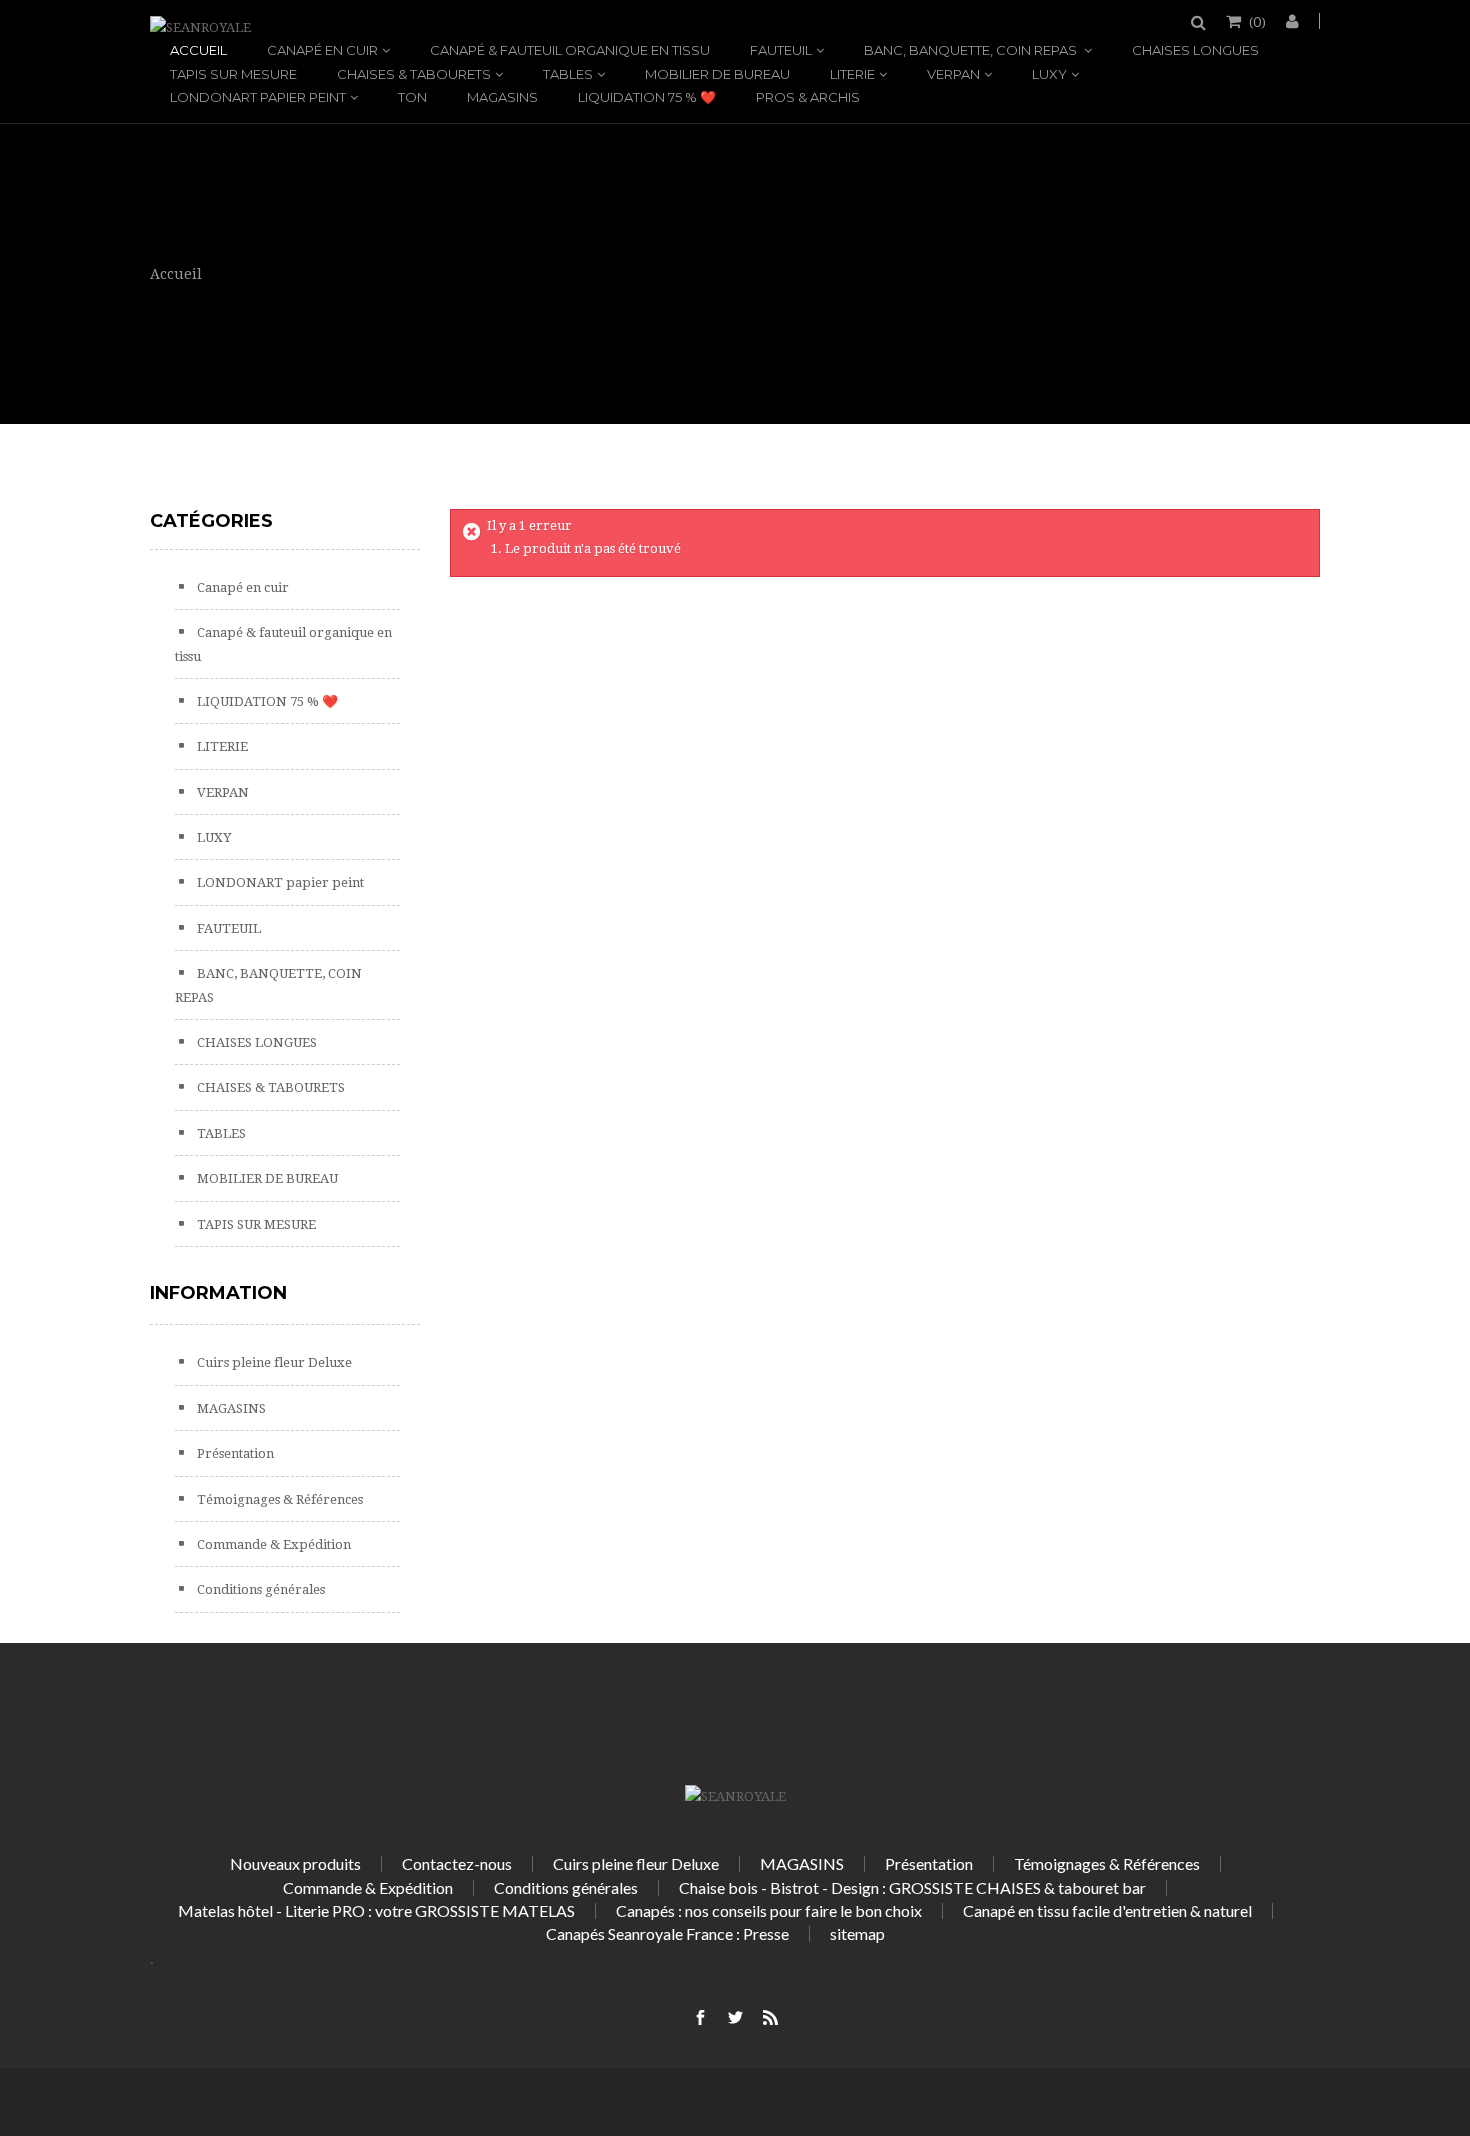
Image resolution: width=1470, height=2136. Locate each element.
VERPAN (953, 74)
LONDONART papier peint (258, 97)
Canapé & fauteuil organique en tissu (570, 50)
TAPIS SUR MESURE (233, 74)
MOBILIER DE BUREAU (717, 74)
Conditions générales (259, 1589)
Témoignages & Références (278, 1499)
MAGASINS (502, 97)
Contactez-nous (457, 1863)
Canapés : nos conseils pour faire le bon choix (769, 1910)
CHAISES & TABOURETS (414, 74)
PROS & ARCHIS (808, 97)
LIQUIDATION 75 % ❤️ (647, 97)
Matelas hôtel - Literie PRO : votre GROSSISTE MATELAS (376, 1910)
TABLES (568, 74)
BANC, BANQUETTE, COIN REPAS (972, 50)
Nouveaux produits (295, 1863)
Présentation (234, 1453)
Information (218, 1293)
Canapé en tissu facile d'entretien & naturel (1107, 1910)
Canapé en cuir (322, 50)
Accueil (198, 50)
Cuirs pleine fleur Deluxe (273, 1362)
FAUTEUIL (781, 50)
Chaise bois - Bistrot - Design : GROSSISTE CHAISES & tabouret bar (912, 1887)
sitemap (857, 1933)
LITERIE (852, 74)
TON (412, 97)
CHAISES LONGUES (1195, 50)
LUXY (1049, 74)
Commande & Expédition (272, 1544)
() (1257, 21)
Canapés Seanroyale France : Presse (667, 1933)
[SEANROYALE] (200, 27)
